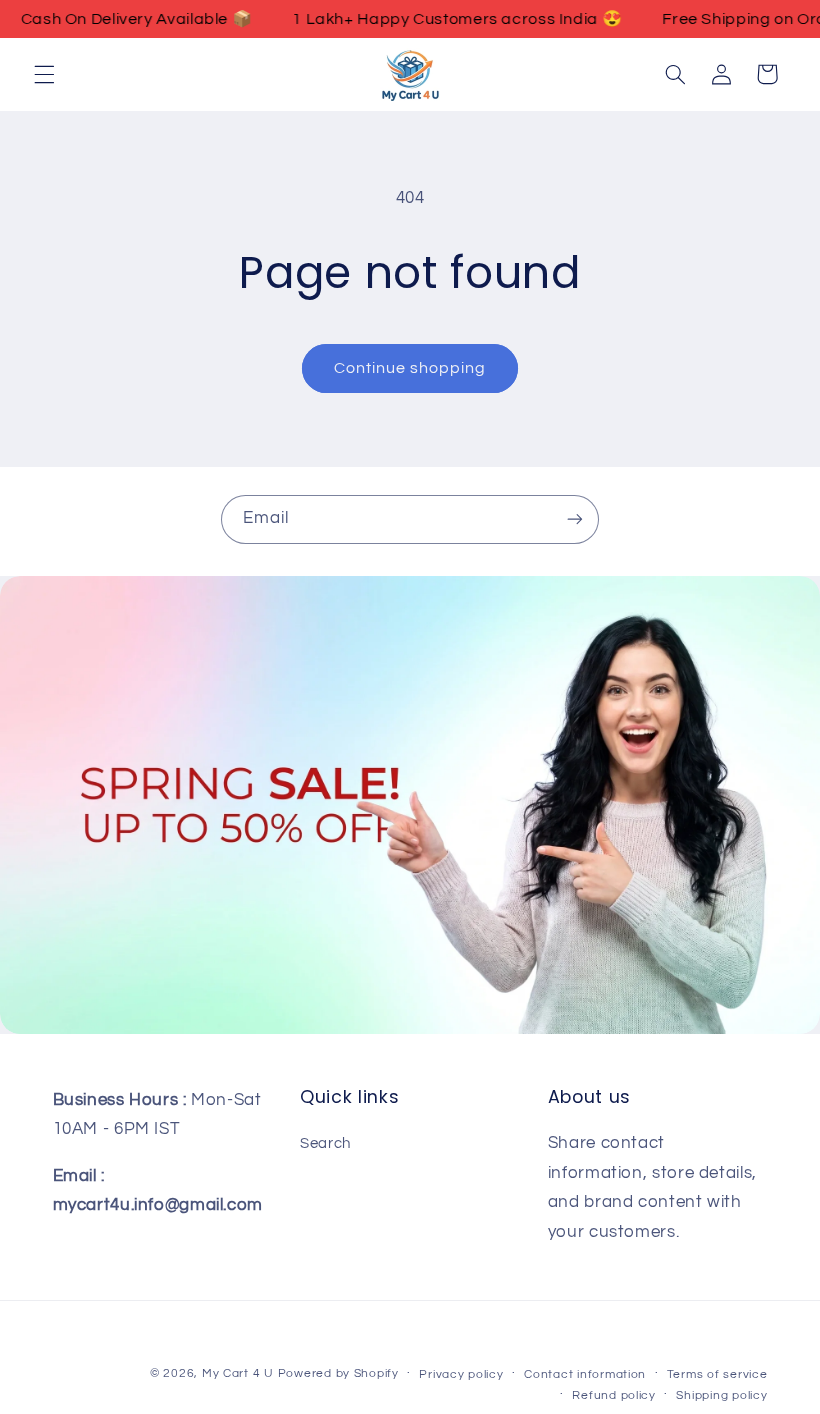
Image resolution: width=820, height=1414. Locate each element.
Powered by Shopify (338, 1373)
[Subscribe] (575, 519)
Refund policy (614, 1395)
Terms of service (717, 1374)
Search (325, 1143)
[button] (44, 74)
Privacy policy (461, 1374)
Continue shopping (410, 368)
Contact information (585, 1374)
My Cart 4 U (238, 1373)
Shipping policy (721, 1395)
